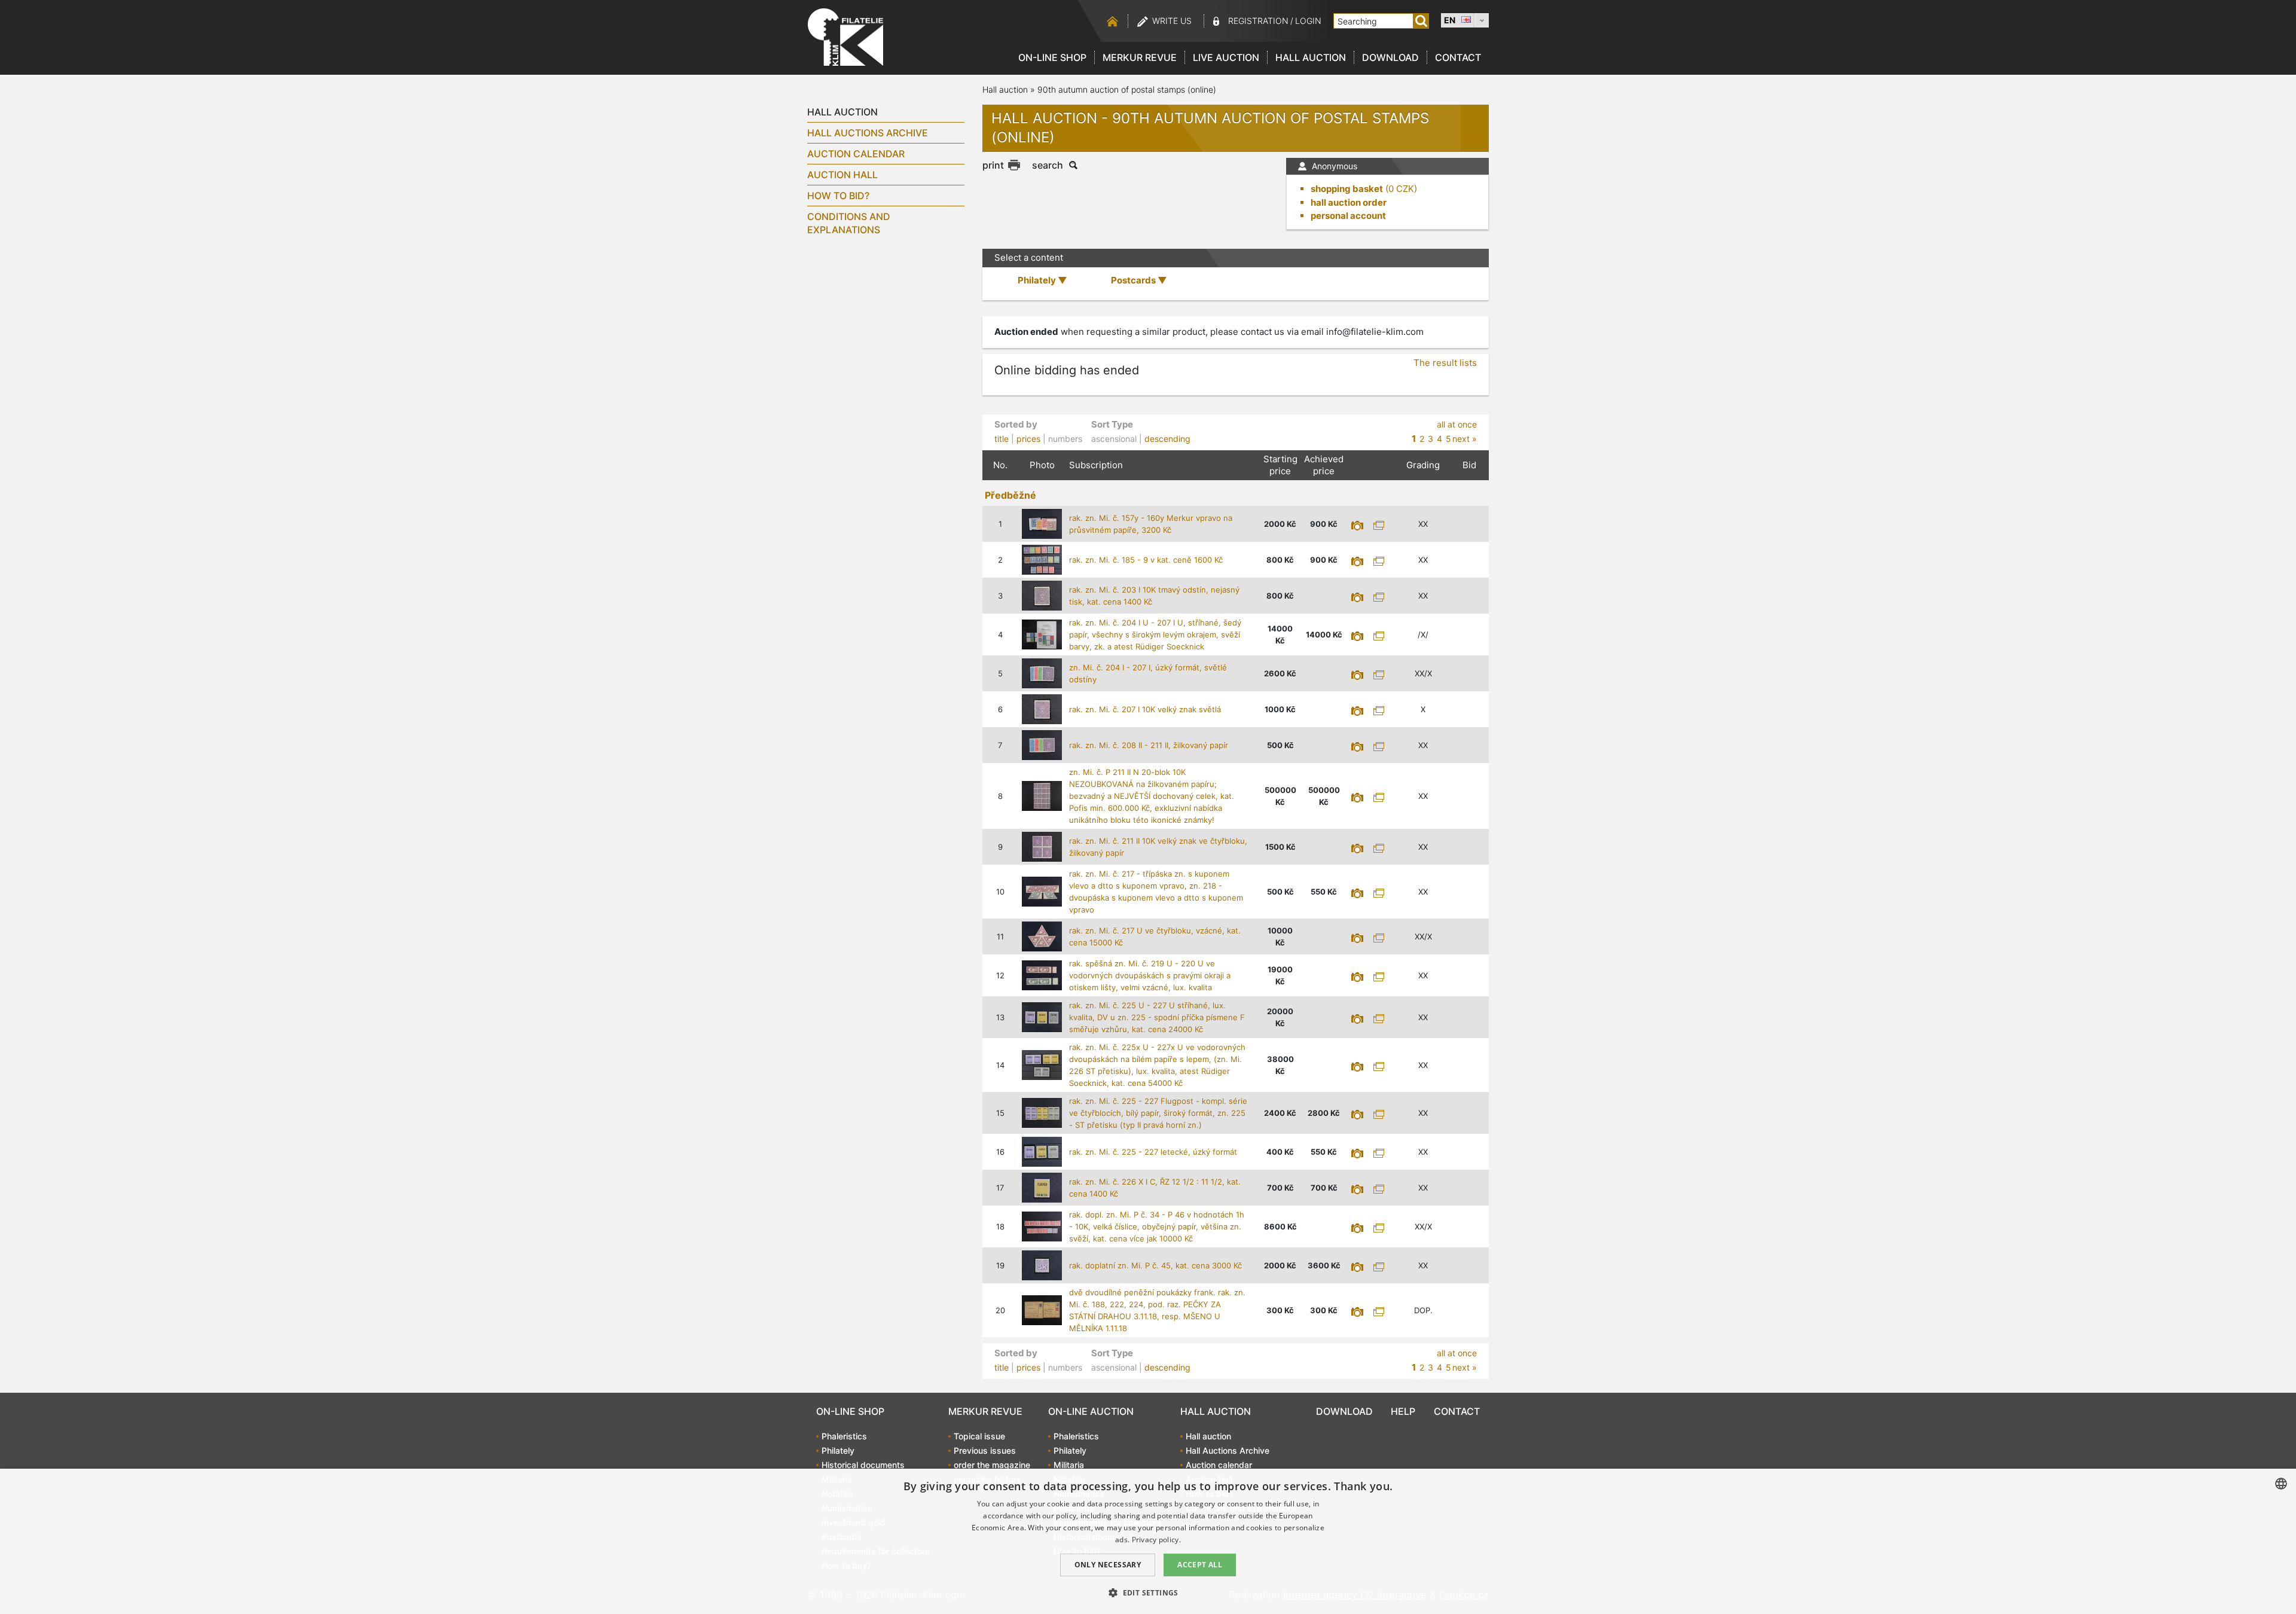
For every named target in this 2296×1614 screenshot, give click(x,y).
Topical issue (979, 1436)
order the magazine (992, 1465)
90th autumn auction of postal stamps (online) (1127, 89)
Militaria (1069, 1465)
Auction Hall (842, 175)
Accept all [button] (1200, 1565)
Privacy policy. (1157, 1540)
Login (1308, 21)
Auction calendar (856, 154)
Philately (838, 1450)
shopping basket (1347, 189)
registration (1258, 21)
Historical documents (863, 1465)
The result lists (1445, 363)
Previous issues (985, 1450)
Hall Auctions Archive (868, 133)
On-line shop (1052, 57)
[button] (1148, 1592)
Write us (1172, 21)
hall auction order (1349, 202)
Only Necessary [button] (1108, 1565)
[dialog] (1148, 1541)
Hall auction (1311, 57)
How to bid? (838, 196)
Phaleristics (844, 1436)
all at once (1457, 424)
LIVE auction (1226, 57)
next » (1465, 439)
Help (1403, 1411)
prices (1028, 439)
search (1048, 165)
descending (1167, 439)
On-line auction (1091, 1411)
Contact (1458, 57)
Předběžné (1010, 495)
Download (1390, 57)
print (993, 165)
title (1002, 439)
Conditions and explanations (849, 223)
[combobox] (2281, 1484)
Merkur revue (1140, 57)
